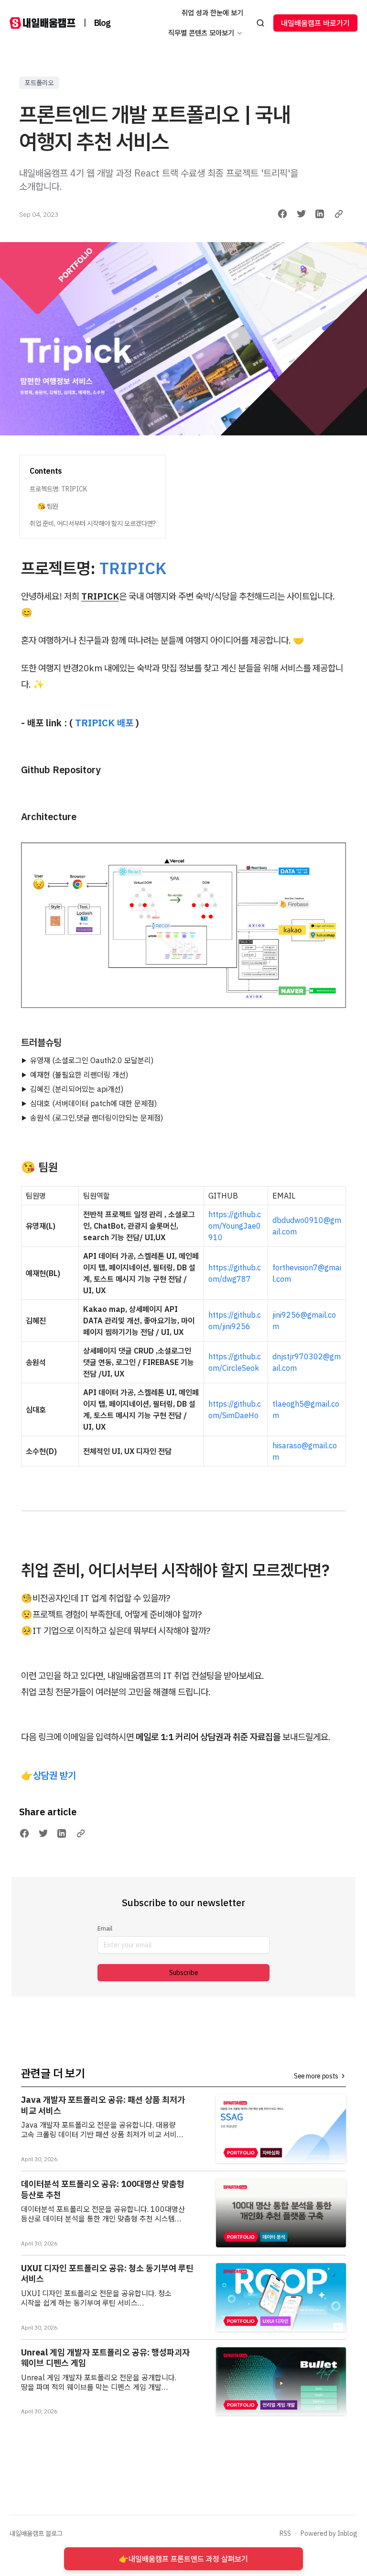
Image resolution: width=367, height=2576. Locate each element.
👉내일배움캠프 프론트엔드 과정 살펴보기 (183, 2559)
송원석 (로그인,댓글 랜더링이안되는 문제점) (97, 1118)
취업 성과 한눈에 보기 (212, 13)
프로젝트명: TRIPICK (58, 489)
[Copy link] (339, 214)
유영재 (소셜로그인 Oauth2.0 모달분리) (92, 1060)
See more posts (316, 2076)
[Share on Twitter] (302, 214)
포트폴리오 (39, 83)
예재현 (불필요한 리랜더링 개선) (79, 1075)
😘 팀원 (48, 506)
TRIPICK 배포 (104, 723)
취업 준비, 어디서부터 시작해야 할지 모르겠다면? (93, 523)
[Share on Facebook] (282, 214)
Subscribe (184, 1973)
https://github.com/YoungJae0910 (235, 1226)
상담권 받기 (54, 1775)
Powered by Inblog (329, 2533)
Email (105, 1928)
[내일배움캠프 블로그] (43, 23)
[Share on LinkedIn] (320, 214)
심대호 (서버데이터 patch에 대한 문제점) (93, 1103)
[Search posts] (261, 23)
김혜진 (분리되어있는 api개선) (77, 1089)
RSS (285, 2533)
